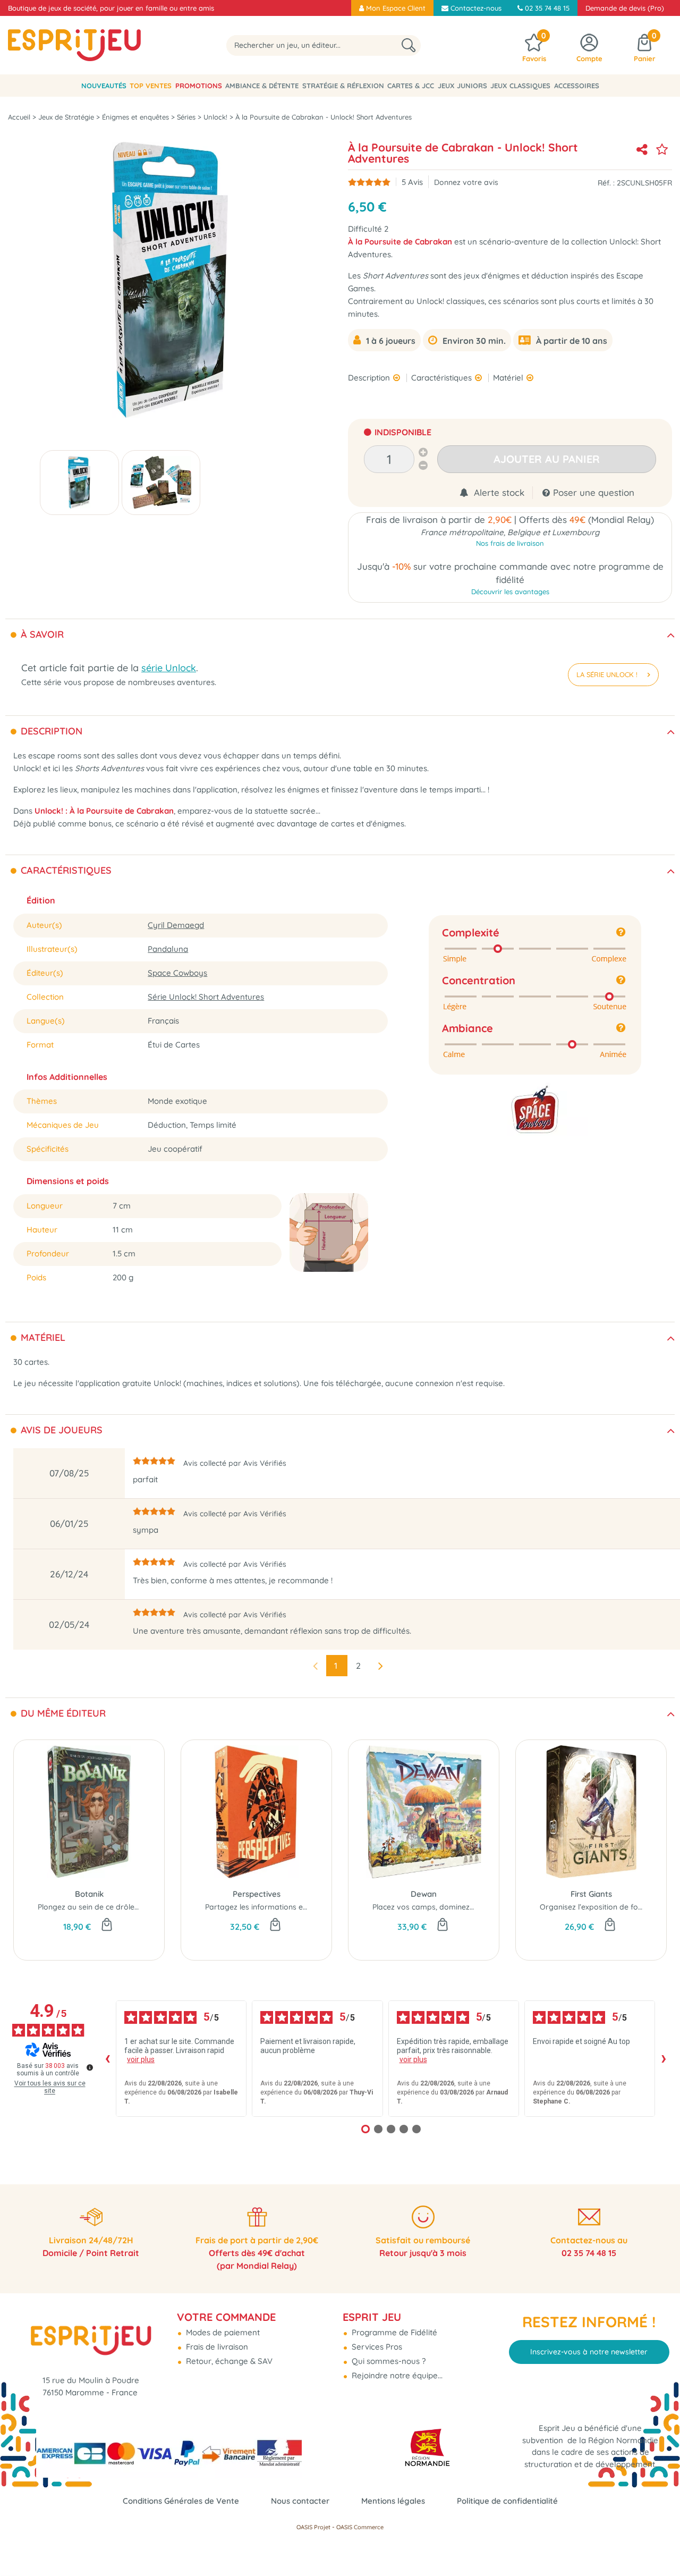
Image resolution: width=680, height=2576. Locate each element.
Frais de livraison (216, 2347)
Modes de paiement (222, 2332)
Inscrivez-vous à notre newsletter (589, 2352)
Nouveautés (104, 86)
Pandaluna (168, 949)
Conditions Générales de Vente (181, 2501)
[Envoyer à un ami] (642, 149)
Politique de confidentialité (507, 2501)
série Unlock (169, 668)
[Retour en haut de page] (659, 2544)
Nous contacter (300, 2501)
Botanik (89, 1894)
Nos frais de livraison (510, 543)
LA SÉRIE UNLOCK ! (608, 674)
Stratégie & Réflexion (343, 86)
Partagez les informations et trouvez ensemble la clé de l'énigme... (322, 1907)
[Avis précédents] (107, 2059)
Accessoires (577, 86)
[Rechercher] (409, 45)
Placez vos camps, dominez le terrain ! (440, 1907)
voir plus (141, 2059)
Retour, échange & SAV (228, 2361)
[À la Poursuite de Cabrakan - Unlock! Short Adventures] (79, 483)
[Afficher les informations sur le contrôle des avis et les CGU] (90, 2067)
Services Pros (376, 2347)
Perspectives (257, 1894)
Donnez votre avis (466, 182)
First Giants (591, 1894)
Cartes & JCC (411, 86)
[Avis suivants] (664, 2059)
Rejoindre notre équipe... (396, 2375)
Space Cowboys (177, 973)
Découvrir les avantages (510, 592)
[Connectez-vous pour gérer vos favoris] (662, 149)
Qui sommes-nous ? (388, 2361)
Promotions (199, 86)
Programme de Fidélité (393, 2332)
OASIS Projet (313, 2527)
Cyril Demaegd (176, 925)
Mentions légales (393, 2501)
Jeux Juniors (462, 86)
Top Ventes (151, 86)
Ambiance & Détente (262, 86)
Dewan (424, 1894)
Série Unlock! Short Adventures (206, 997)
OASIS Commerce (360, 2527)
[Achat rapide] (107, 1925)
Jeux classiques (520, 86)
